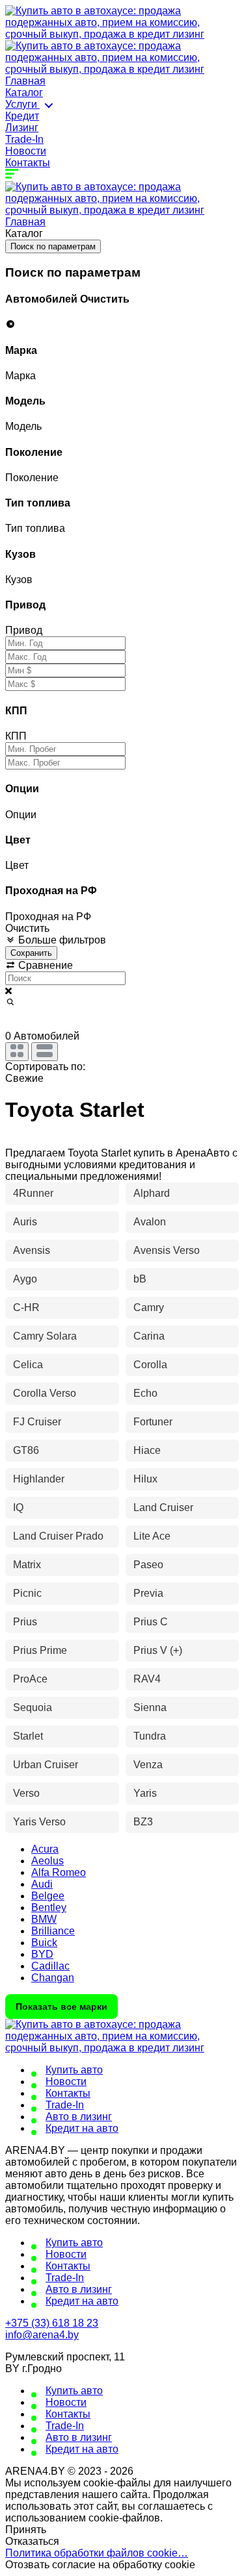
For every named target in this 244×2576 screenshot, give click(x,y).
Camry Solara (45, 1336)
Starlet (28, 1736)
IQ (18, 1507)
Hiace (147, 1450)
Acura (45, 1849)
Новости (26, 151)
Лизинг (22, 128)
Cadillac (50, 1966)
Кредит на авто (82, 2128)
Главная (25, 81)
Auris (25, 1222)
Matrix (27, 1565)
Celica (28, 1365)
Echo (145, 1393)
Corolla (150, 1365)
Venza (148, 1765)
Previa (148, 1593)
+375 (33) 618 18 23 (52, 2323)
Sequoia (33, 1707)
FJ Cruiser (37, 1422)
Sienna (150, 1707)
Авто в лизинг (79, 2117)
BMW (44, 1919)
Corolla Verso (45, 1393)
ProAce (30, 1679)
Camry (149, 1307)
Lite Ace (152, 1536)
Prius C (151, 1622)
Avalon (150, 1222)
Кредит (22, 116)
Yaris (145, 1793)
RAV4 (147, 1679)
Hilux (145, 1479)
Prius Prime (40, 1650)
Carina (149, 1336)
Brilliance (53, 1931)
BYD (42, 1954)
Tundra (150, 1736)
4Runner (33, 1193)
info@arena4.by (42, 2335)
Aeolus (47, 1861)
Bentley (49, 1907)
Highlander (39, 1479)
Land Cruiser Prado (58, 1536)
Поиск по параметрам (53, 246)
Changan (53, 1978)
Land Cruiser (163, 1507)
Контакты (28, 163)
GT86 (26, 1450)
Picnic (27, 1593)
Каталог (24, 93)
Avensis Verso (167, 1250)
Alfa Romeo (59, 1872)
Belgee (48, 1896)
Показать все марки (61, 2007)
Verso (26, 1793)
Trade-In (24, 139)
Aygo (25, 1279)
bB (140, 1279)
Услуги (22, 104)
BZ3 (143, 1822)
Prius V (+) (158, 1650)
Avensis (32, 1250)
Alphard (152, 1193)
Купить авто (74, 2070)
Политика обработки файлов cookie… (97, 2553)
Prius (25, 1622)
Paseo (148, 1565)
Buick (44, 1943)
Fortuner (153, 1422)
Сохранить (31, 953)
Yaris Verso (39, 1822)
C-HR (26, 1307)
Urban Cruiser (46, 1765)
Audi (42, 1884)
